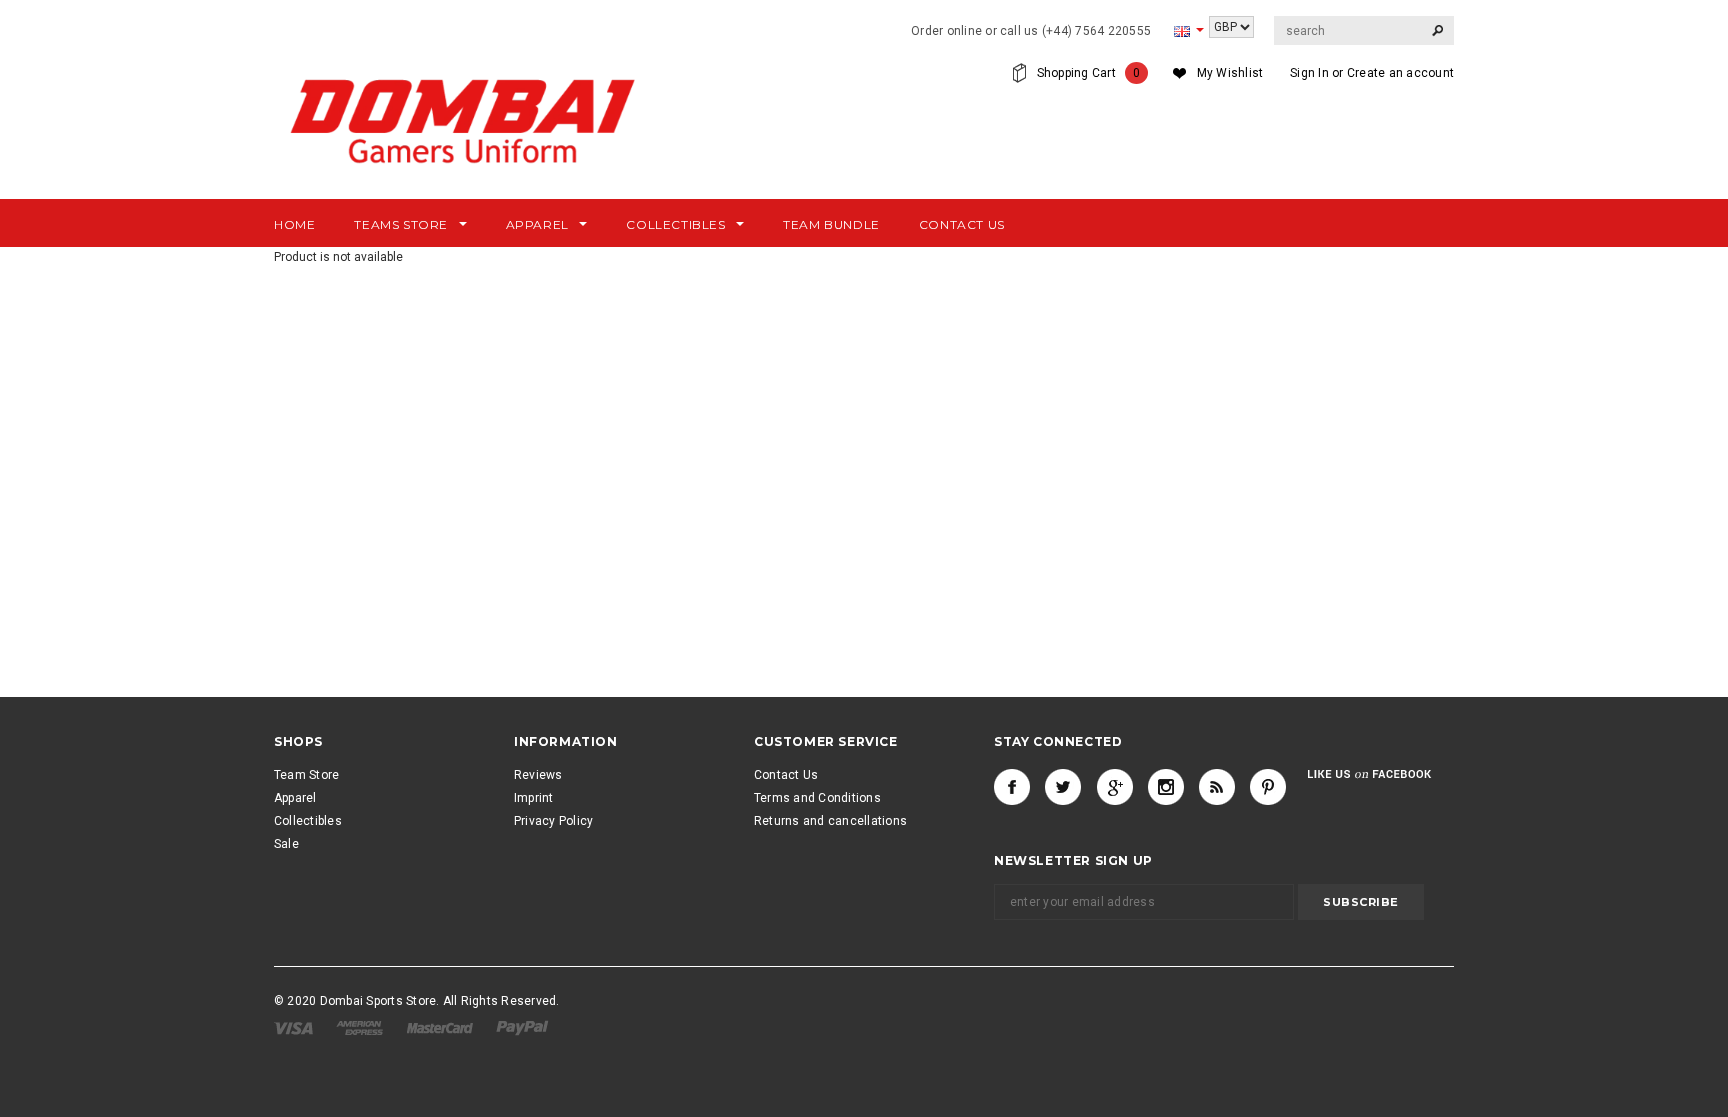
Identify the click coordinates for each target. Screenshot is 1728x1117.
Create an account (1400, 73)
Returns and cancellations (830, 821)
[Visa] (295, 1027)
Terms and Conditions (817, 798)
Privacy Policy (553, 821)
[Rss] (1217, 787)
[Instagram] (1166, 787)
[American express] (361, 1027)
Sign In (1309, 73)
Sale (286, 844)
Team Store (306, 775)
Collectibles (308, 821)
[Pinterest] (1268, 787)
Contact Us (786, 775)
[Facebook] (1012, 787)
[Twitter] (1063, 787)
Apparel (295, 798)
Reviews (538, 775)
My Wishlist (1230, 73)
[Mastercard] (441, 1027)
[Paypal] (522, 1027)
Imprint (534, 798)
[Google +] (1115, 787)
